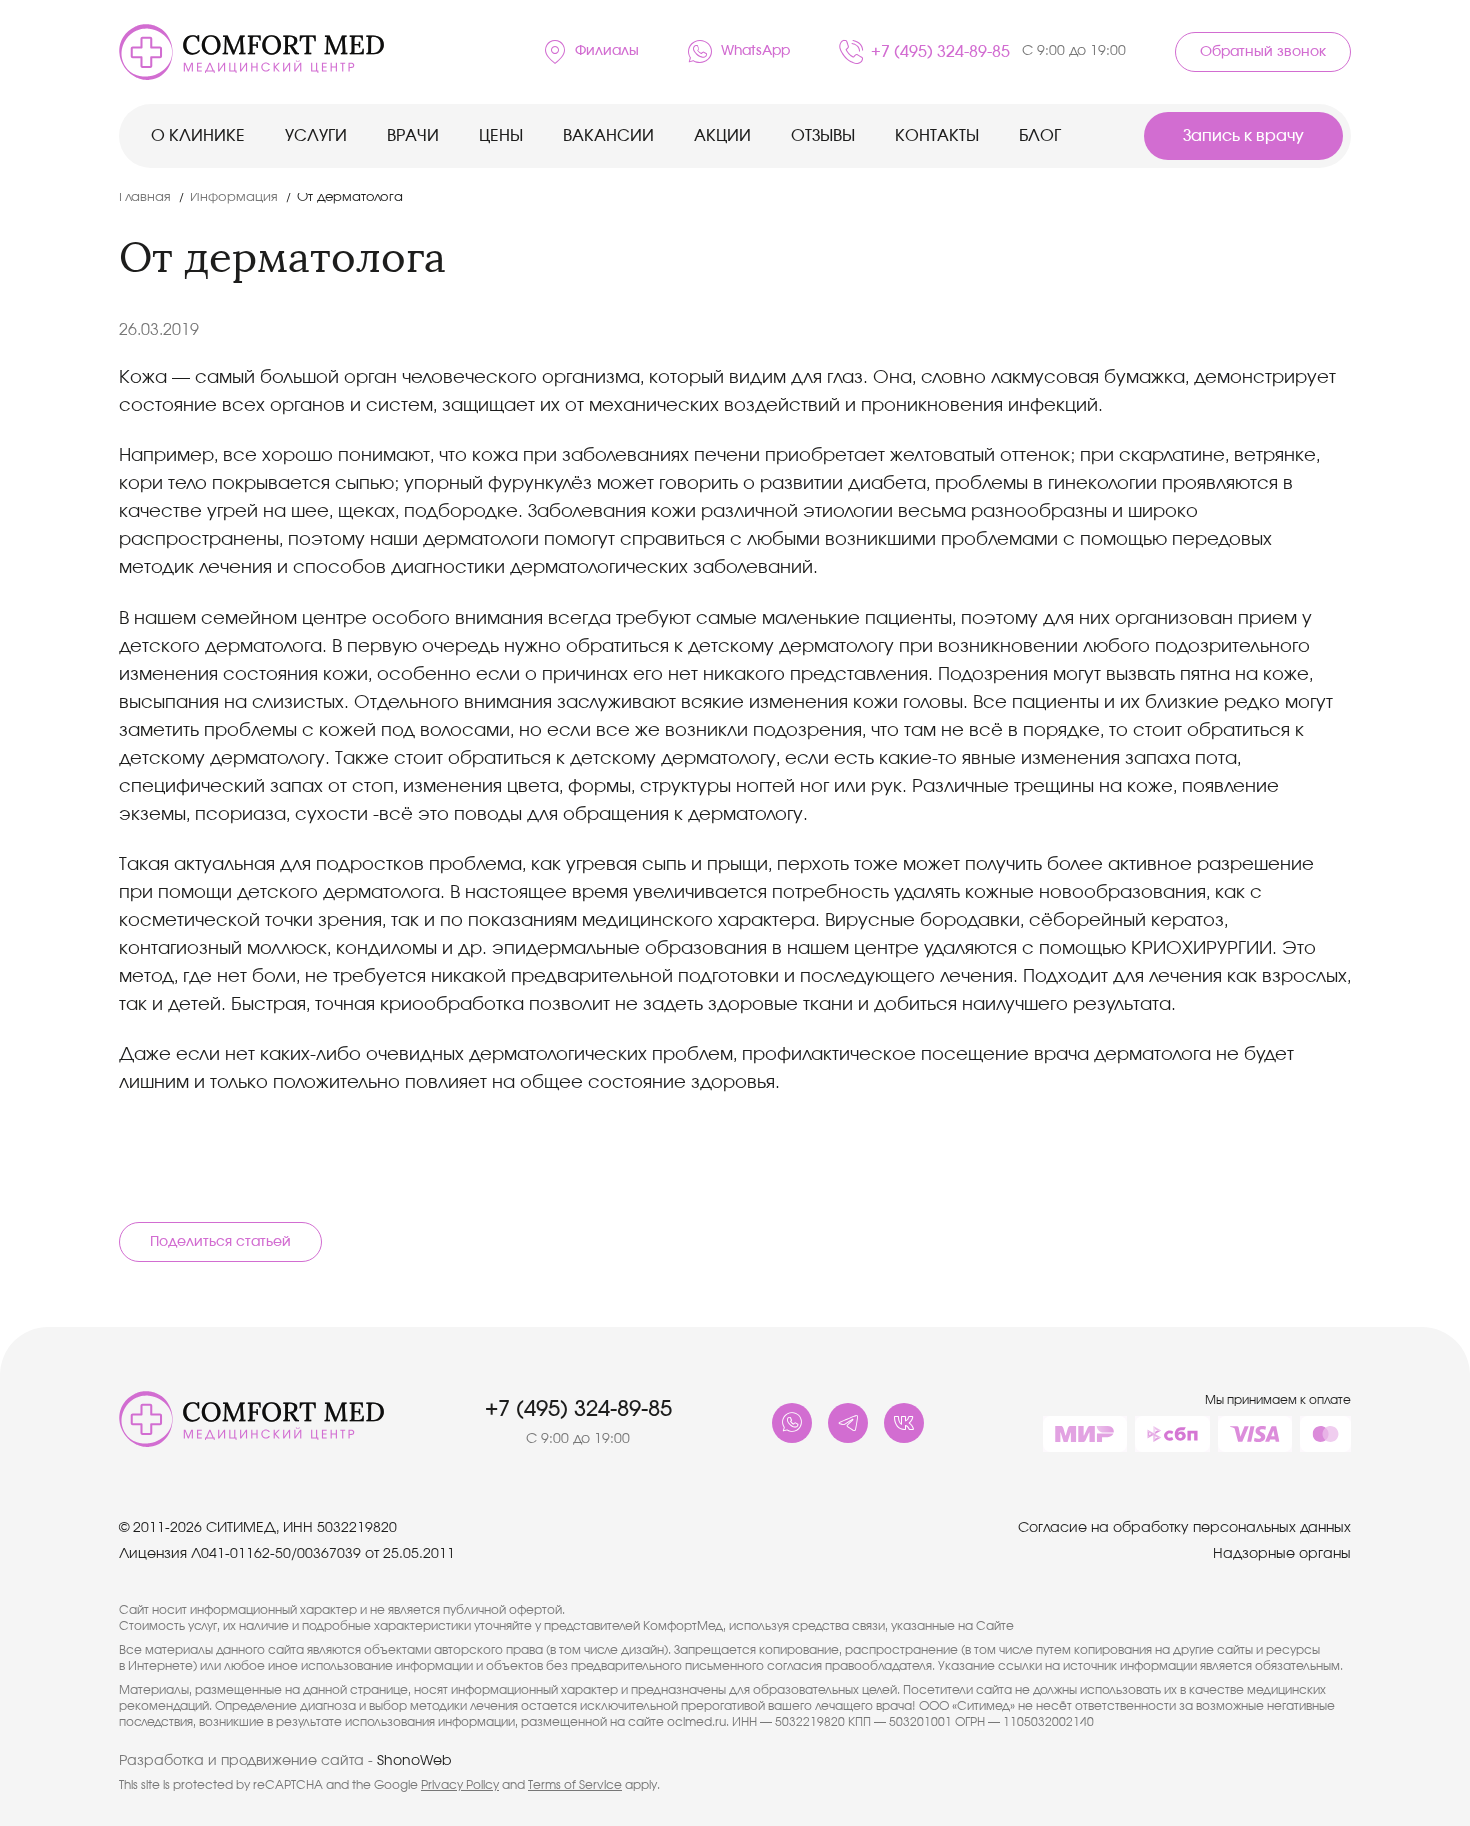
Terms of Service (575, 1785)
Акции (722, 136)
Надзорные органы (1282, 1554)
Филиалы (607, 51)
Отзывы (823, 136)
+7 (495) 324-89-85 (998, 52)
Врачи (413, 136)
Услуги (316, 136)
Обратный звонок (1263, 52)
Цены (501, 136)
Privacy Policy (460, 1785)
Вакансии (608, 136)
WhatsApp (755, 51)
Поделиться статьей (220, 1242)
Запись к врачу (1243, 136)
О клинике (198, 136)
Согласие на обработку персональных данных (1184, 1528)
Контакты (937, 136)
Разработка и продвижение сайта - (285, 1761)
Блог (1040, 136)
